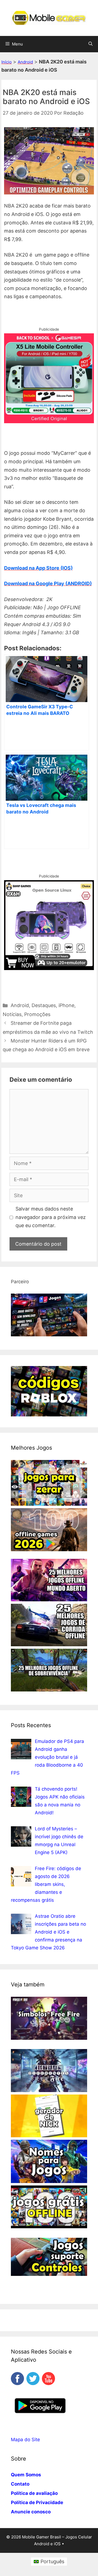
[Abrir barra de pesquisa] (91, 44)
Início (7, 62)
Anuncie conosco (31, 2512)
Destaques (44, 1005)
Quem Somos (26, 2475)
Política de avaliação (34, 2493)
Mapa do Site (25, 2440)
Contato (20, 2484)
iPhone (66, 1005)
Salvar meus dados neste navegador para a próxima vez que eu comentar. (51, 1217)
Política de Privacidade (37, 2502)
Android (25, 62)
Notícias (12, 1014)
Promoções (37, 1014)
